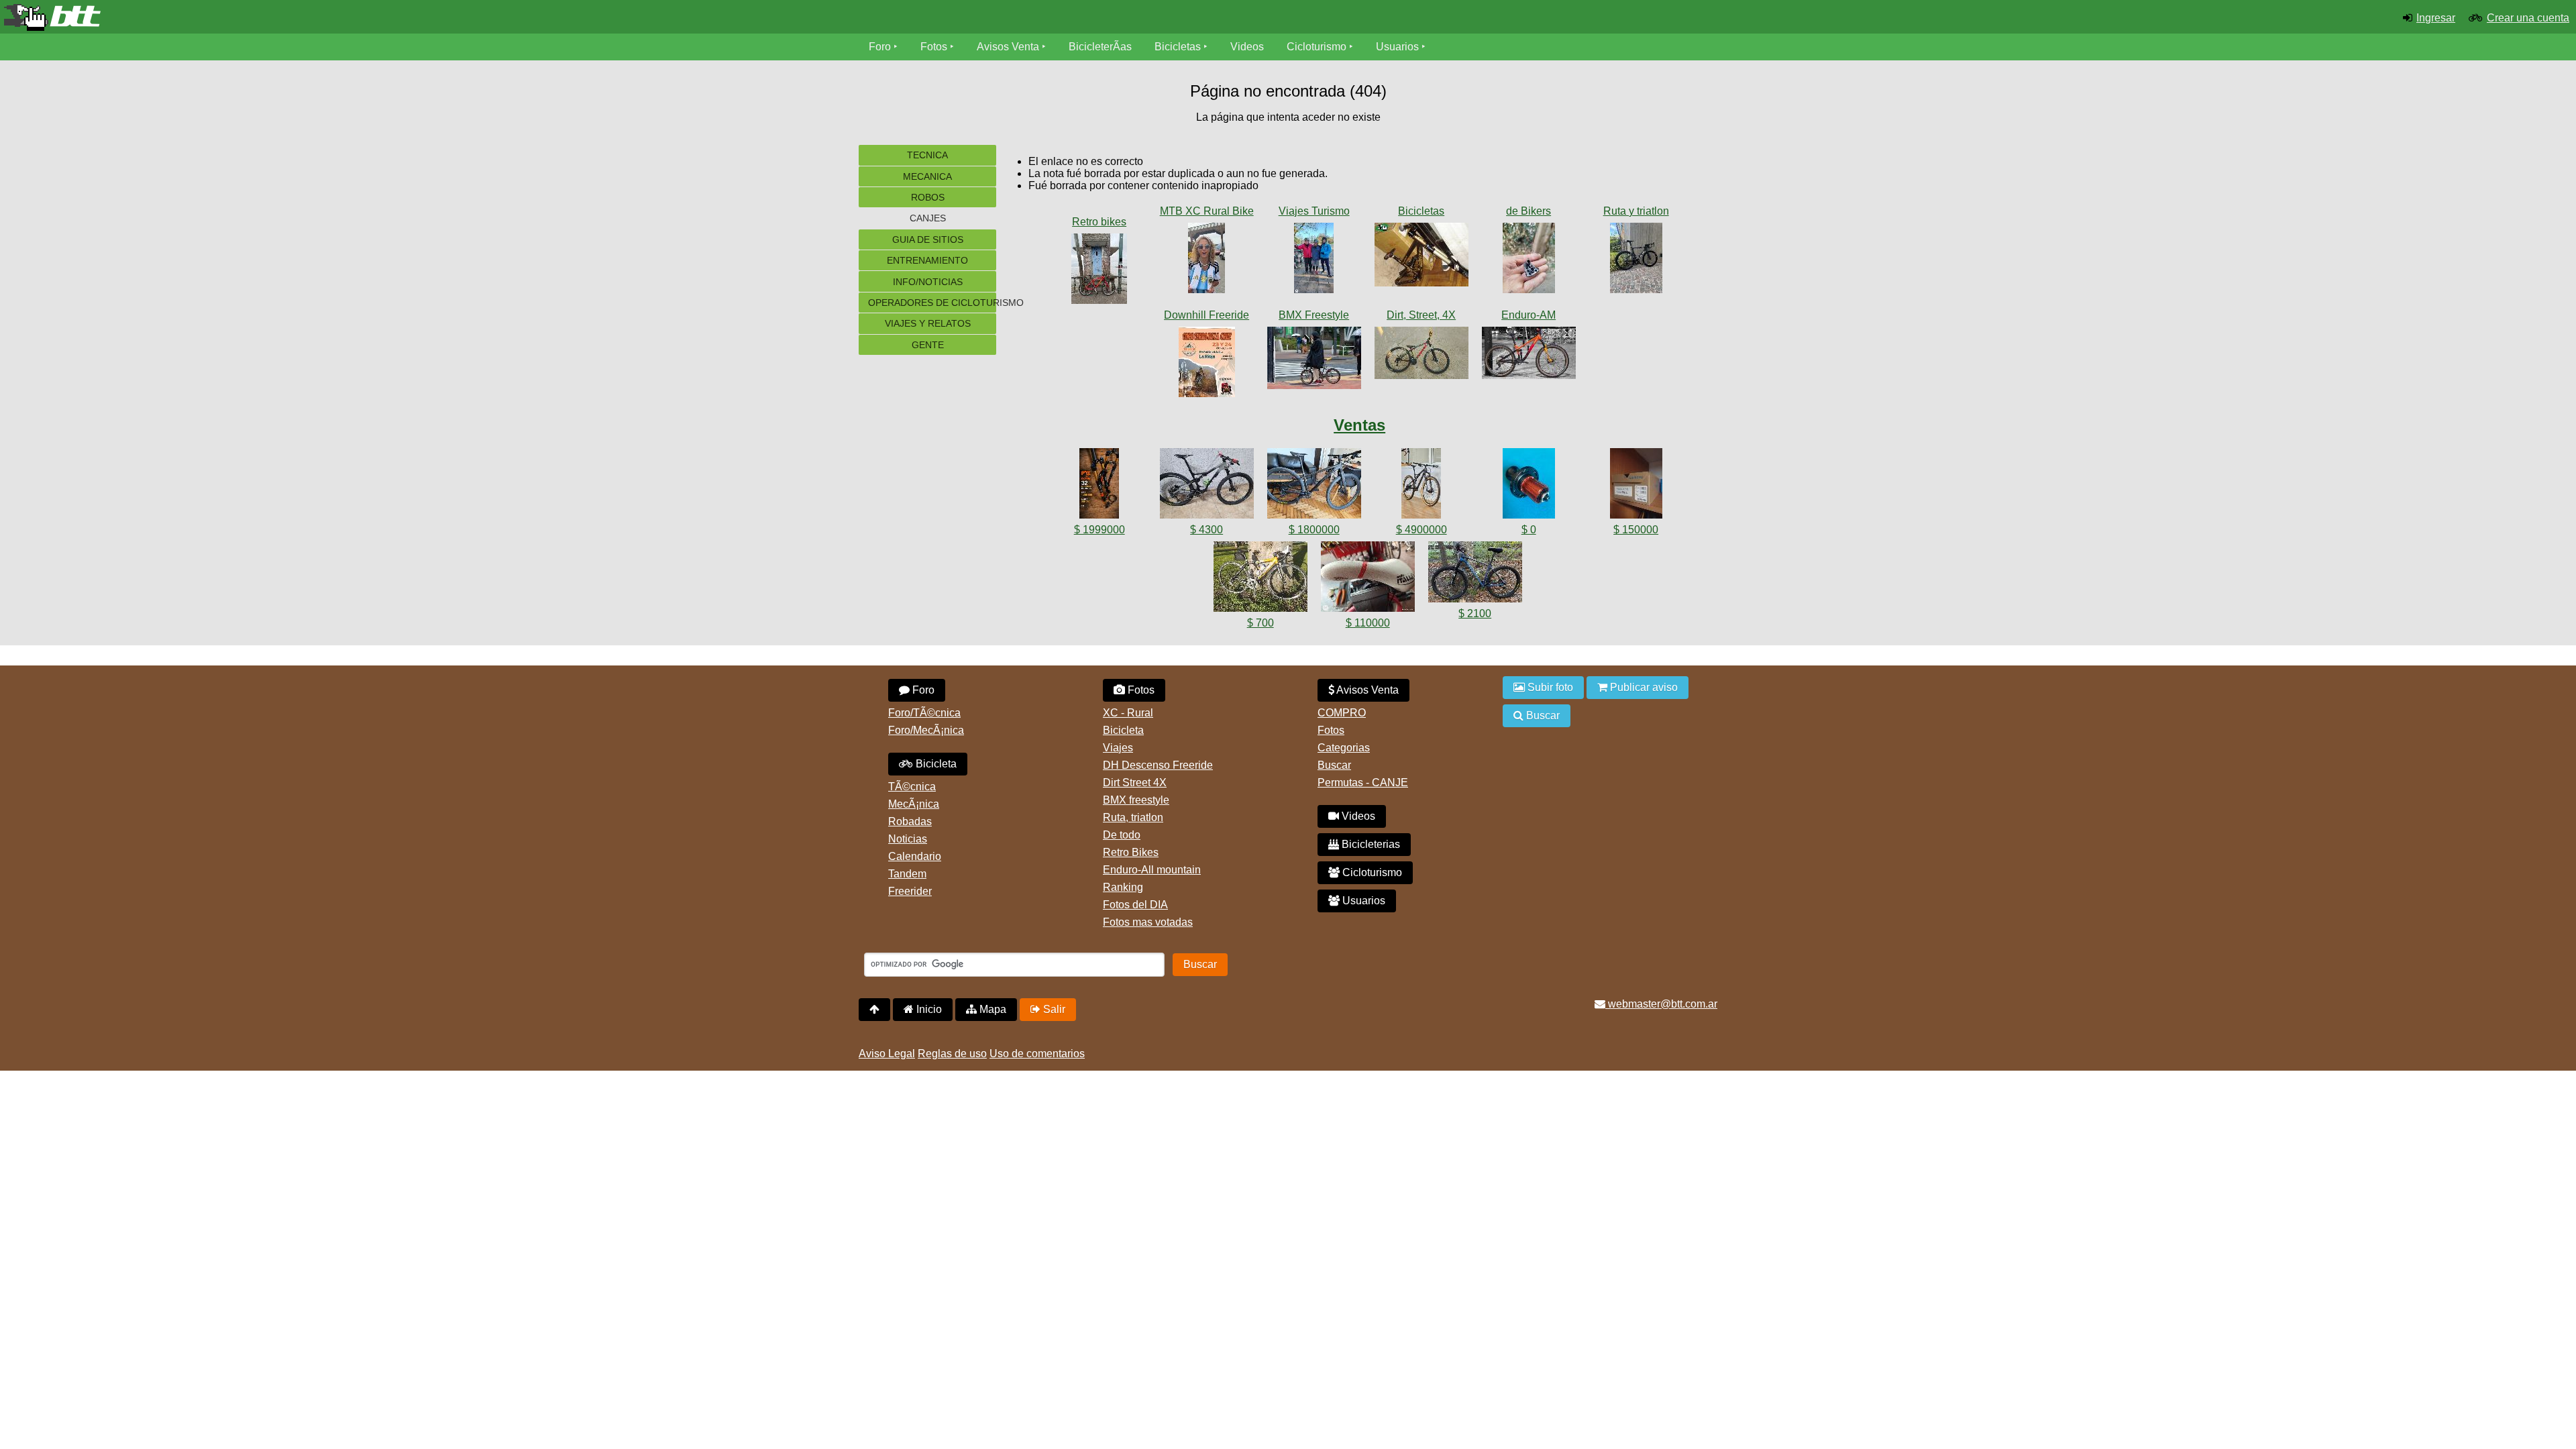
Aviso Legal (887, 1054)
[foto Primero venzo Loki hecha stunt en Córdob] (1421, 356)
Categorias (1344, 748)
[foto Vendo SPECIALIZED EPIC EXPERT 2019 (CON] (1421, 486)
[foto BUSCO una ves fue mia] (1421, 257)
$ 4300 (1206, 530)
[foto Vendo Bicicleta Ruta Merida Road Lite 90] (1260, 579)
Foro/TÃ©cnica (924, 713)
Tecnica (927, 155)
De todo (1122, 835)
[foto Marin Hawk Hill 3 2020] (1529, 356)
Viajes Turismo (1314, 211)
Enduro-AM (1528, 315)
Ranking (1123, 887)
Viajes (1118, 748)
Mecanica (927, 176)
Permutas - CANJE (1363, 783)
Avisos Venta (1008, 47)
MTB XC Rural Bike (1207, 211)
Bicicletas (1179, 47)
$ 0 (1529, 530)
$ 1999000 (1099, 530)
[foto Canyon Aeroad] (1636, 261)
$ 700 (1260, 623)
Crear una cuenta (2528, 18)
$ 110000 (1368, 623)
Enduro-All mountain (1152, 870)
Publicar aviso (1643, 687)
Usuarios (1397, 47)
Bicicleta (935, 764)
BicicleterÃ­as (1100, 47)
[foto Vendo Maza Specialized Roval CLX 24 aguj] (1529, 486)
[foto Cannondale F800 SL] (1099, 271)
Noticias (908, 839)
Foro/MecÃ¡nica (926, 730)
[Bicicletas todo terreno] (429, 17)
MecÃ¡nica (914, 804)
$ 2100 (1475, 613)
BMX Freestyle (1314, 315)
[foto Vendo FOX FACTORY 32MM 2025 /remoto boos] (1099, 486)
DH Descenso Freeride (1158, 765)
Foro (880, 47)
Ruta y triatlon (1636, 211)
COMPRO (1342, 713)
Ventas (1359, 425)
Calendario (915, 856)
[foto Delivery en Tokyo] (1314, 361)
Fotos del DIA (1135, 905)
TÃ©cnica (912, 787)
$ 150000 (1636, 530)
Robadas (910, 821)
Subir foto (1549, 687)
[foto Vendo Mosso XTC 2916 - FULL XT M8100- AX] (1475, 575)
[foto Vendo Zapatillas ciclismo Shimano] (1636, 486)
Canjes (928, 218)
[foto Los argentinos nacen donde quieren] (1207, 261)
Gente (928, 345)
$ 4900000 (1421, 530)
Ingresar (2436, 18)
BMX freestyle (1136, 800)
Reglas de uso (952, 1054)
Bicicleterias (1370, 844)
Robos (928, 197)
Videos (1247, 47)
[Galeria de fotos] (1099, 208)
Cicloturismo (1317, 47)
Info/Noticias (928, 282)
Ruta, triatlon (1133, 817)
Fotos (934, 47)
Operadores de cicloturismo (932, 303)
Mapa (991, 1009)
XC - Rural (1128, 713)
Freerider (910, 891)
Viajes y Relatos (928, 323)
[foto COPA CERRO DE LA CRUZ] (1207, 365)
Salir (1053, 1009)
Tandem (907, 874)
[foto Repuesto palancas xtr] (1529, 261)
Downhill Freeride (1206, 315)
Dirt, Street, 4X (1421, 315)
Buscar (1334, 765)
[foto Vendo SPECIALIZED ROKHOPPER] (1314, 486)
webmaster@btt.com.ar (1661, 1004)
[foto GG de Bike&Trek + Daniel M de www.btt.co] (1314, 261)
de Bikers (1528, 211)
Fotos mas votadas (1148, 922)
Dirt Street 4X (1135, 783)
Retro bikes (1099, 222)
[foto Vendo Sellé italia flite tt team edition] (1368, 579)
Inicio (928, 1009)
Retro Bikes (1131, 852)
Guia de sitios (928, 239)
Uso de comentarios (1037, 1054)
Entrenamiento (927, 260)
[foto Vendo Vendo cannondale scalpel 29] (1207, 486)
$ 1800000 (1314, 530)
